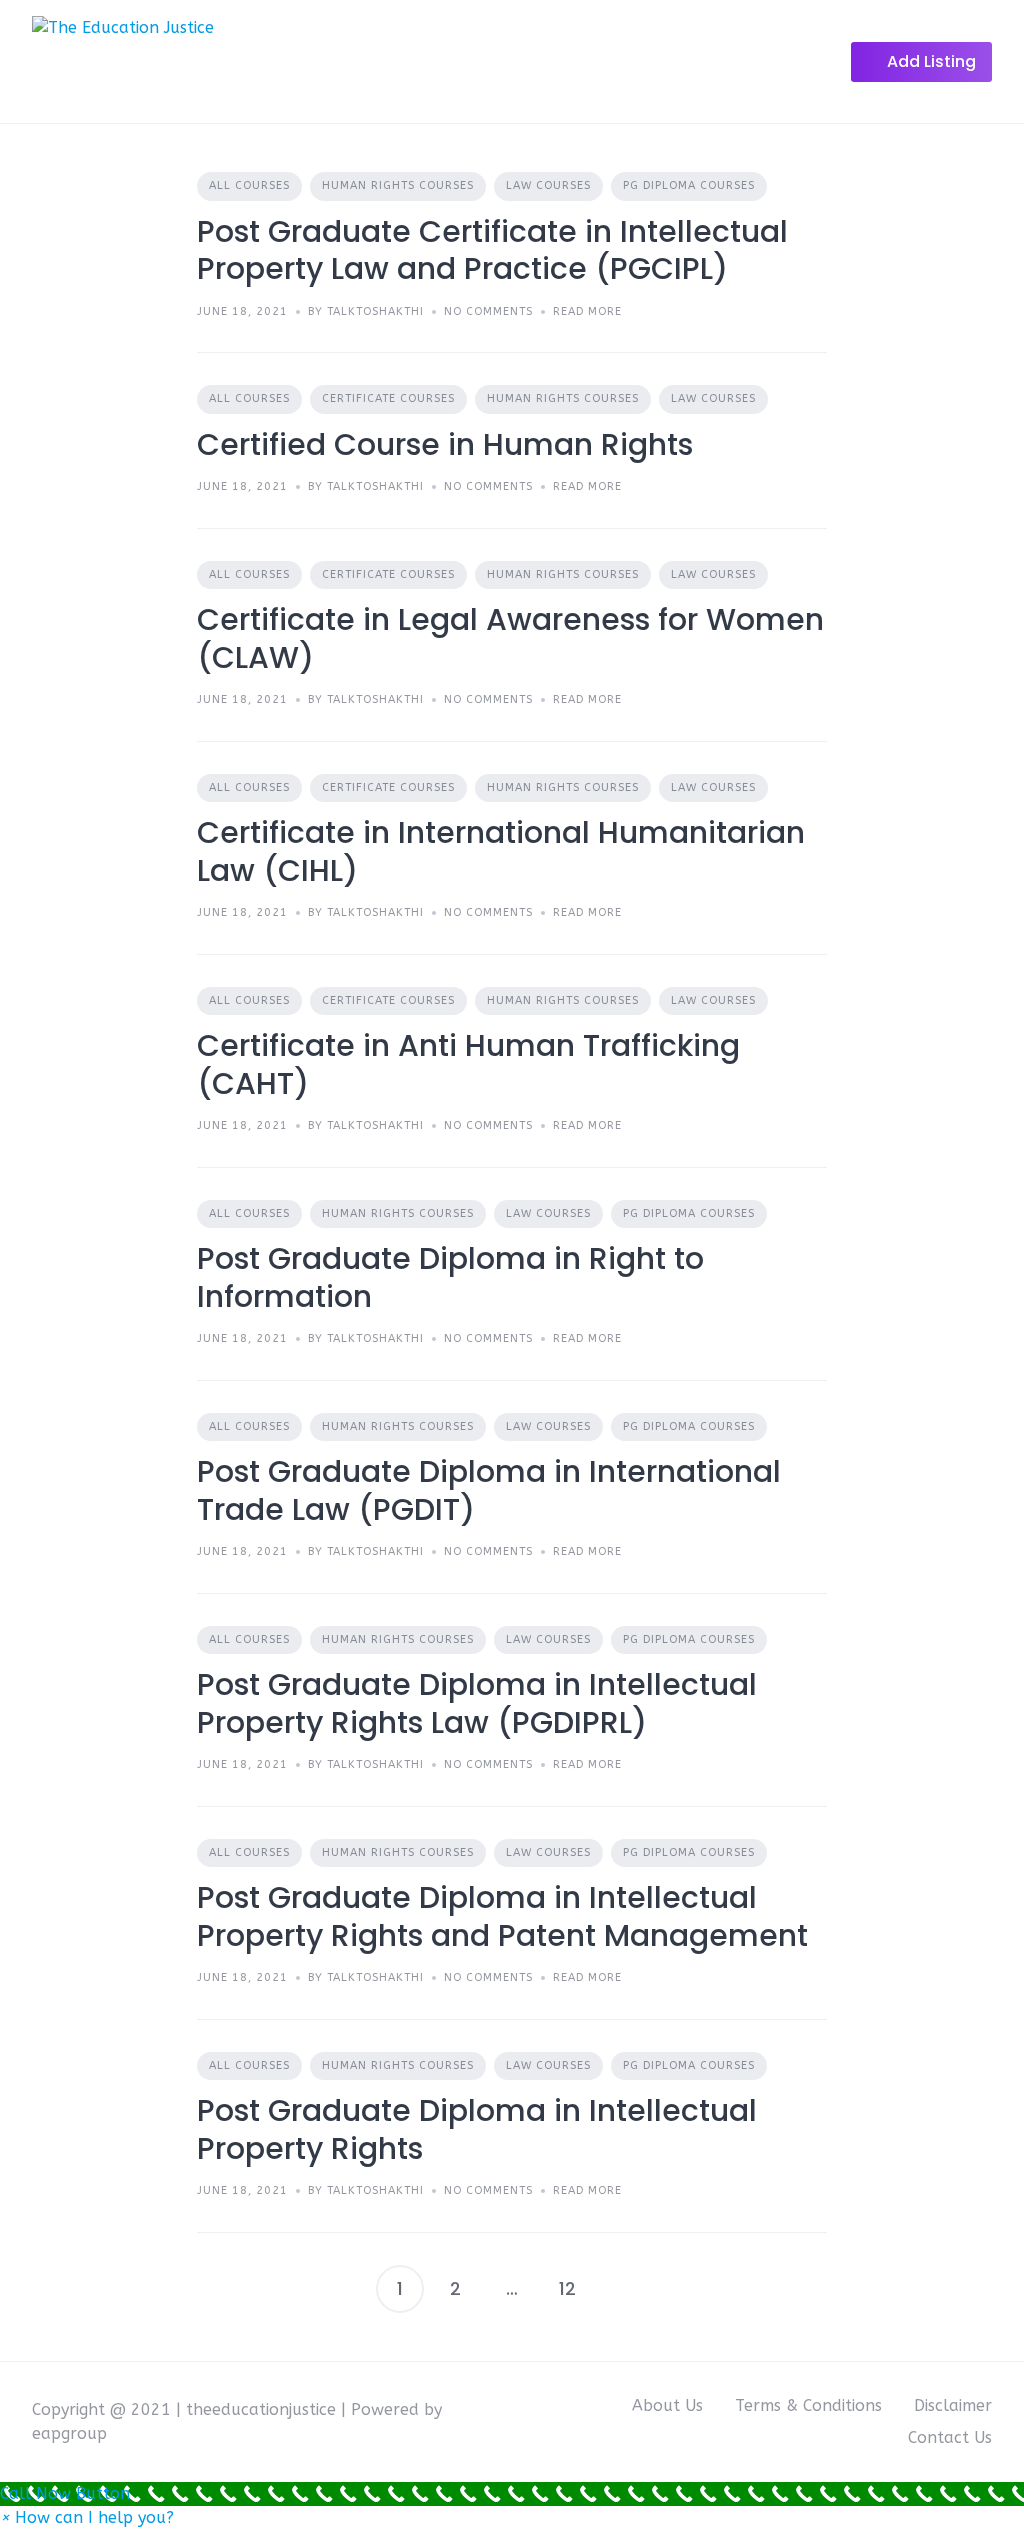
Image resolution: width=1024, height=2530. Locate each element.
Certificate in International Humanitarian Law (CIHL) (501, 851)
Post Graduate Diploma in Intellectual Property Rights (477, 2129)
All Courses (249, 185)
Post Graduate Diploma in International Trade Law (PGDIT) (489, 1490)
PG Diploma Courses (689, 185)
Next (624, 2289)
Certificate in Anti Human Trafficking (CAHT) (468, 1064)
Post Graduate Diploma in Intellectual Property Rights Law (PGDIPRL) (477, 1703)
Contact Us (950, 2437)
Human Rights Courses (398, 185)
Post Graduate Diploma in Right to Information (450, 1277)
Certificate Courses (388, 398)
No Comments (488, 311)
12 (567, 2288)
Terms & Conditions (808, 2405)
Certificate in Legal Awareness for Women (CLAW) (510, 638)
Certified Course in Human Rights (445, 444)
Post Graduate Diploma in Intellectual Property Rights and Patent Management (502, 1916)
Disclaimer (953, 2405)
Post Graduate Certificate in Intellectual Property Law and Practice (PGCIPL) (492, 250)
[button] (87, 2517)
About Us (667, 2405)
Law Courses (548, 185)
